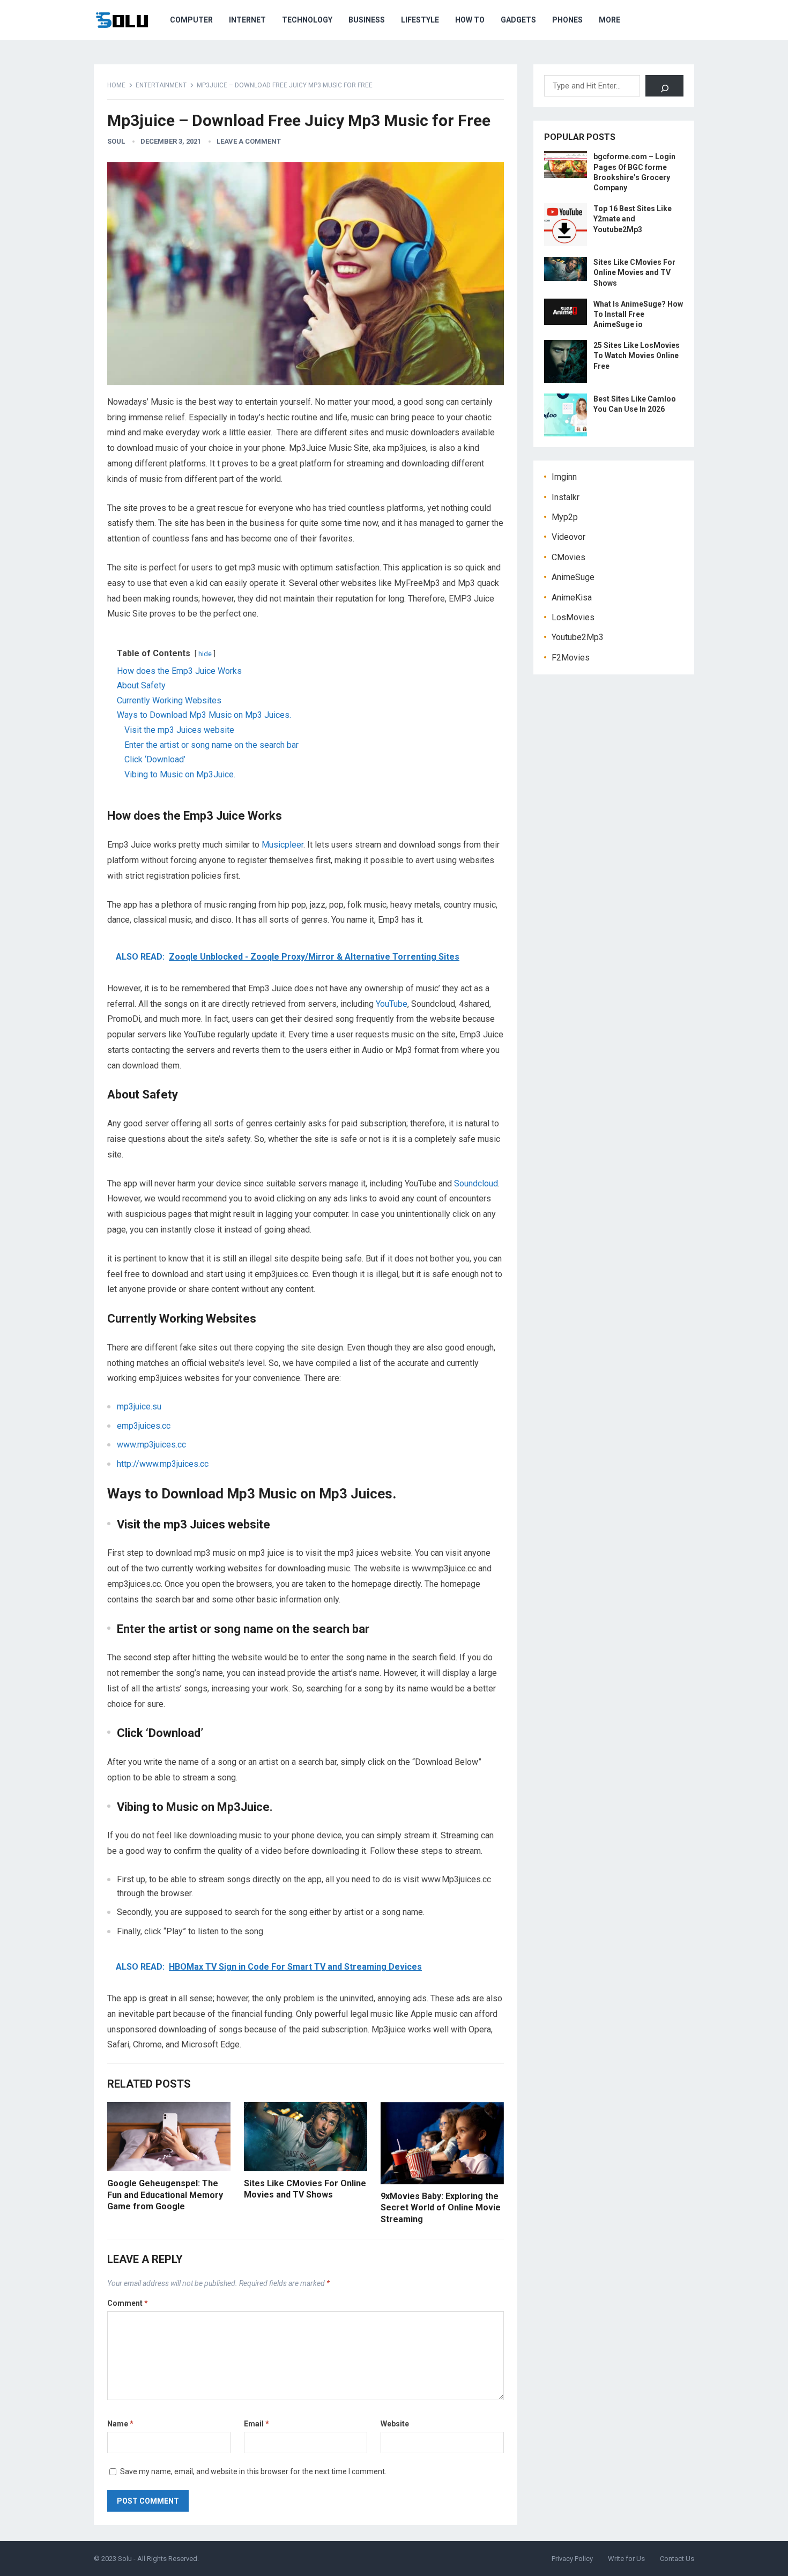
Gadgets (518, 20)
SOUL (116, 141)
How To (470, 20)
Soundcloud (476, 1183)
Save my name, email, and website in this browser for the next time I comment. (253, 2471)
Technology (307, 20)
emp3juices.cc (144, 1426)
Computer (191, 20)
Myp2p (565, 517)
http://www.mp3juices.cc (163, 1464)
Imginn (564, 477)
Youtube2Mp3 (578, 637)
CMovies (568, 557)
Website (395, 2424)
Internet (247, 20)
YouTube (392, 1004)
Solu (125, 2559)
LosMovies (573, 617)
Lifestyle (420, 20)
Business (367, 20)
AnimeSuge (573, 577)
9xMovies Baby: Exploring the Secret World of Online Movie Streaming (441, 2208)
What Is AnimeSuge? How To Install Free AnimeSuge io (638, 314)
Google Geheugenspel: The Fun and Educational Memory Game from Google (165, 2195)
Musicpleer (283, 845)
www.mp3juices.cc (151, 1445)
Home (116, 85)
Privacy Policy (572, 2559)
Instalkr (566, 497)
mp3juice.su (139, 1406)
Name (120, 2424)
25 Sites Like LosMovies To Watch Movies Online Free (637, 355)
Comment (128, 2303)
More (609, 20)
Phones (567, 20)
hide (205, 654)
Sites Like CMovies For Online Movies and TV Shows (634, 272)
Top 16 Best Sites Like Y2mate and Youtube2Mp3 (633, 219)
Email (257, 2424)
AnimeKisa (572, 597)
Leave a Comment (249, 141)
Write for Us (626, 2559)
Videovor (568, 537)
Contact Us (677, 2559)
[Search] (664, 86)
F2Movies (571, 658)
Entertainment (161, 85)
